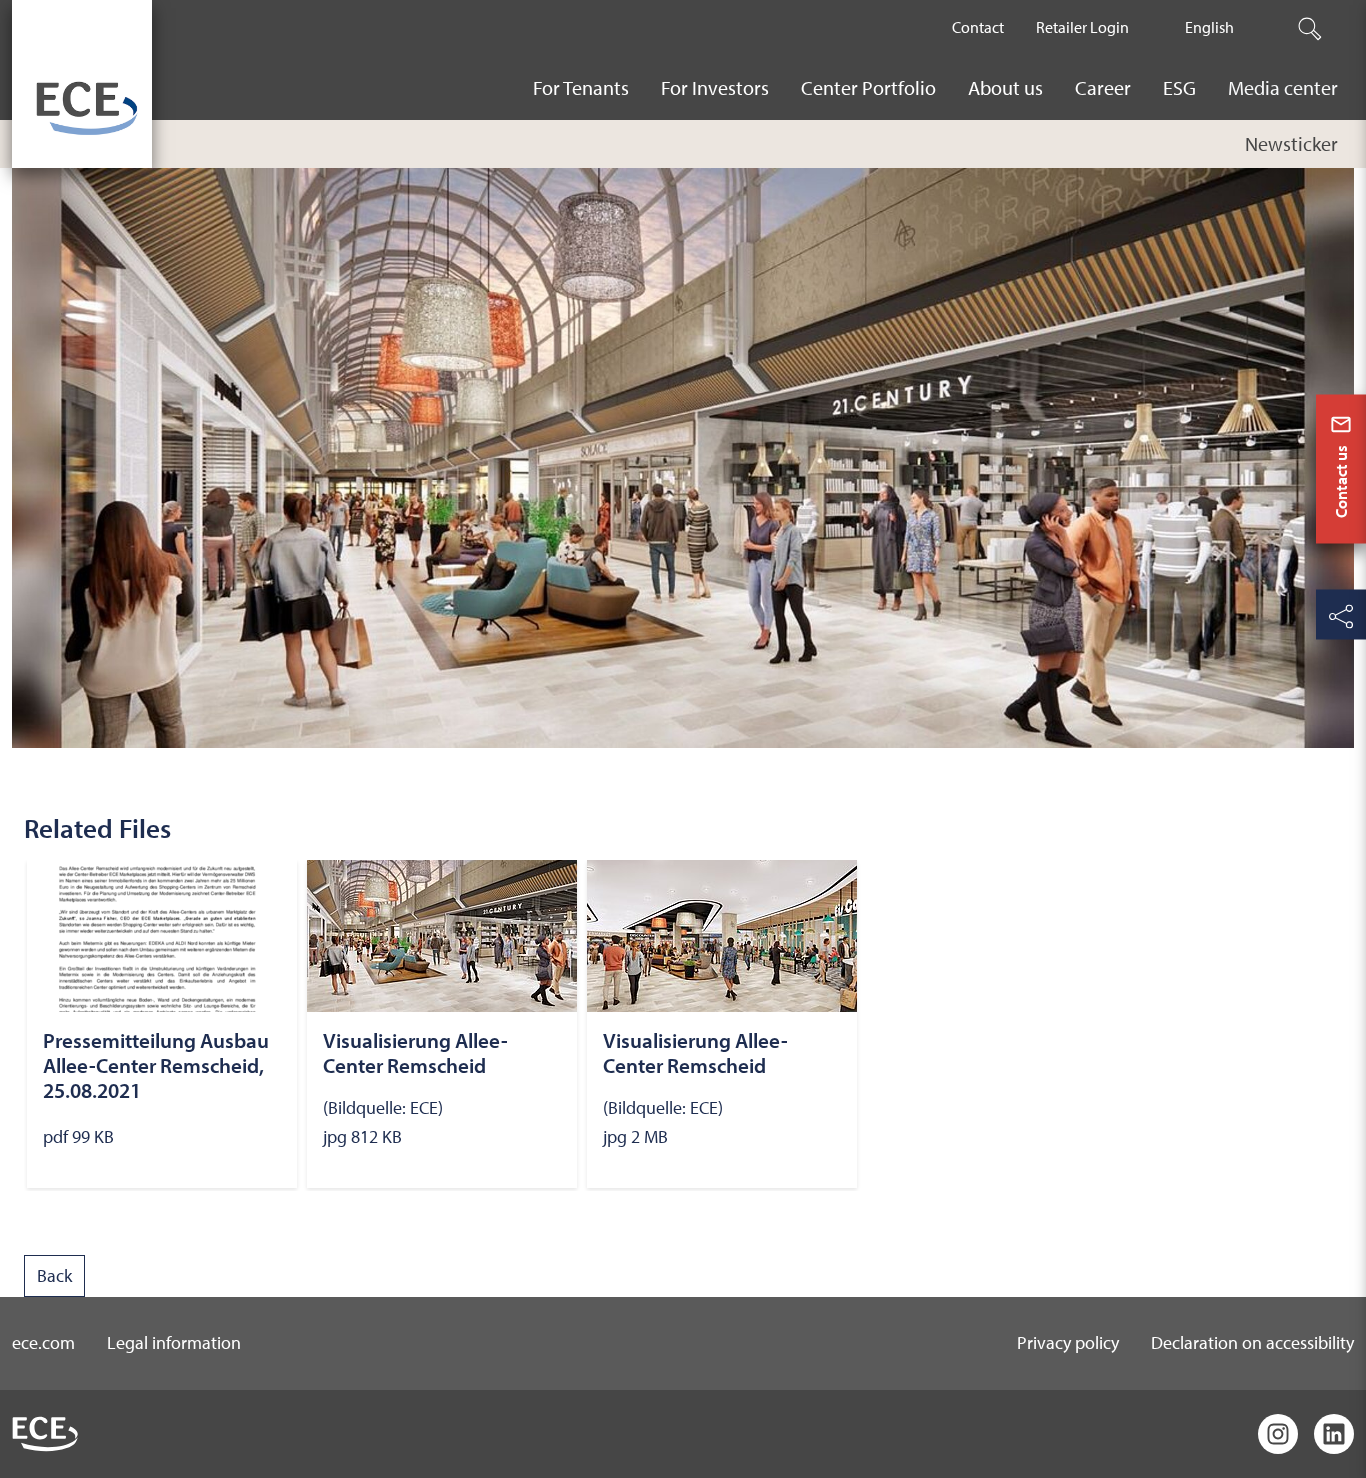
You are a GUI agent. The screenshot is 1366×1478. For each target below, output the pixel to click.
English (1209, 27)
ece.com (43, 1342)
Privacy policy (1068, 1342)
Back (54, 1275)
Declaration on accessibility (1252, 1342)
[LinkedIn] (1334, 1434)
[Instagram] (1278, 1434)
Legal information (174, 1342)
